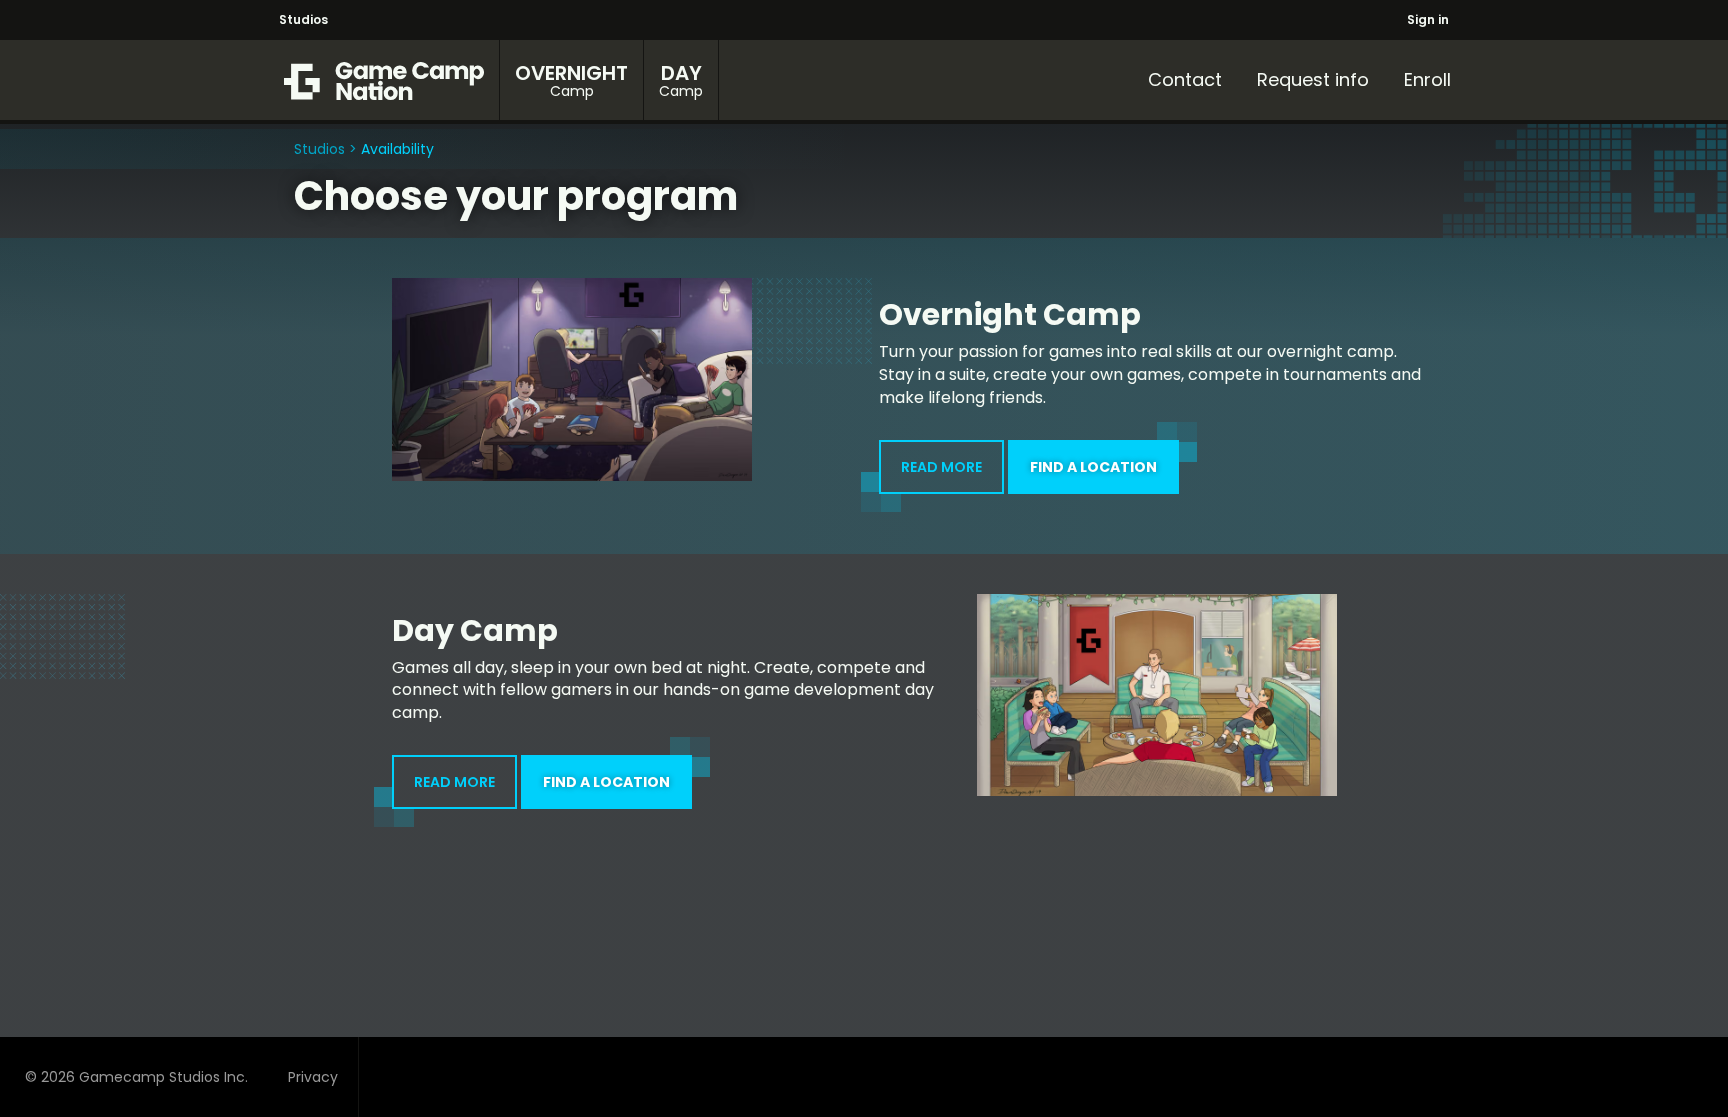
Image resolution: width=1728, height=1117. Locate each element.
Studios (303, 19)
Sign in (1428, 19)
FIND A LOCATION (1093, 467)
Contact (1185, 79)
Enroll (1427, 79)
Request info (1313, 79)
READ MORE (941, 467)
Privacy (313, 1077)
